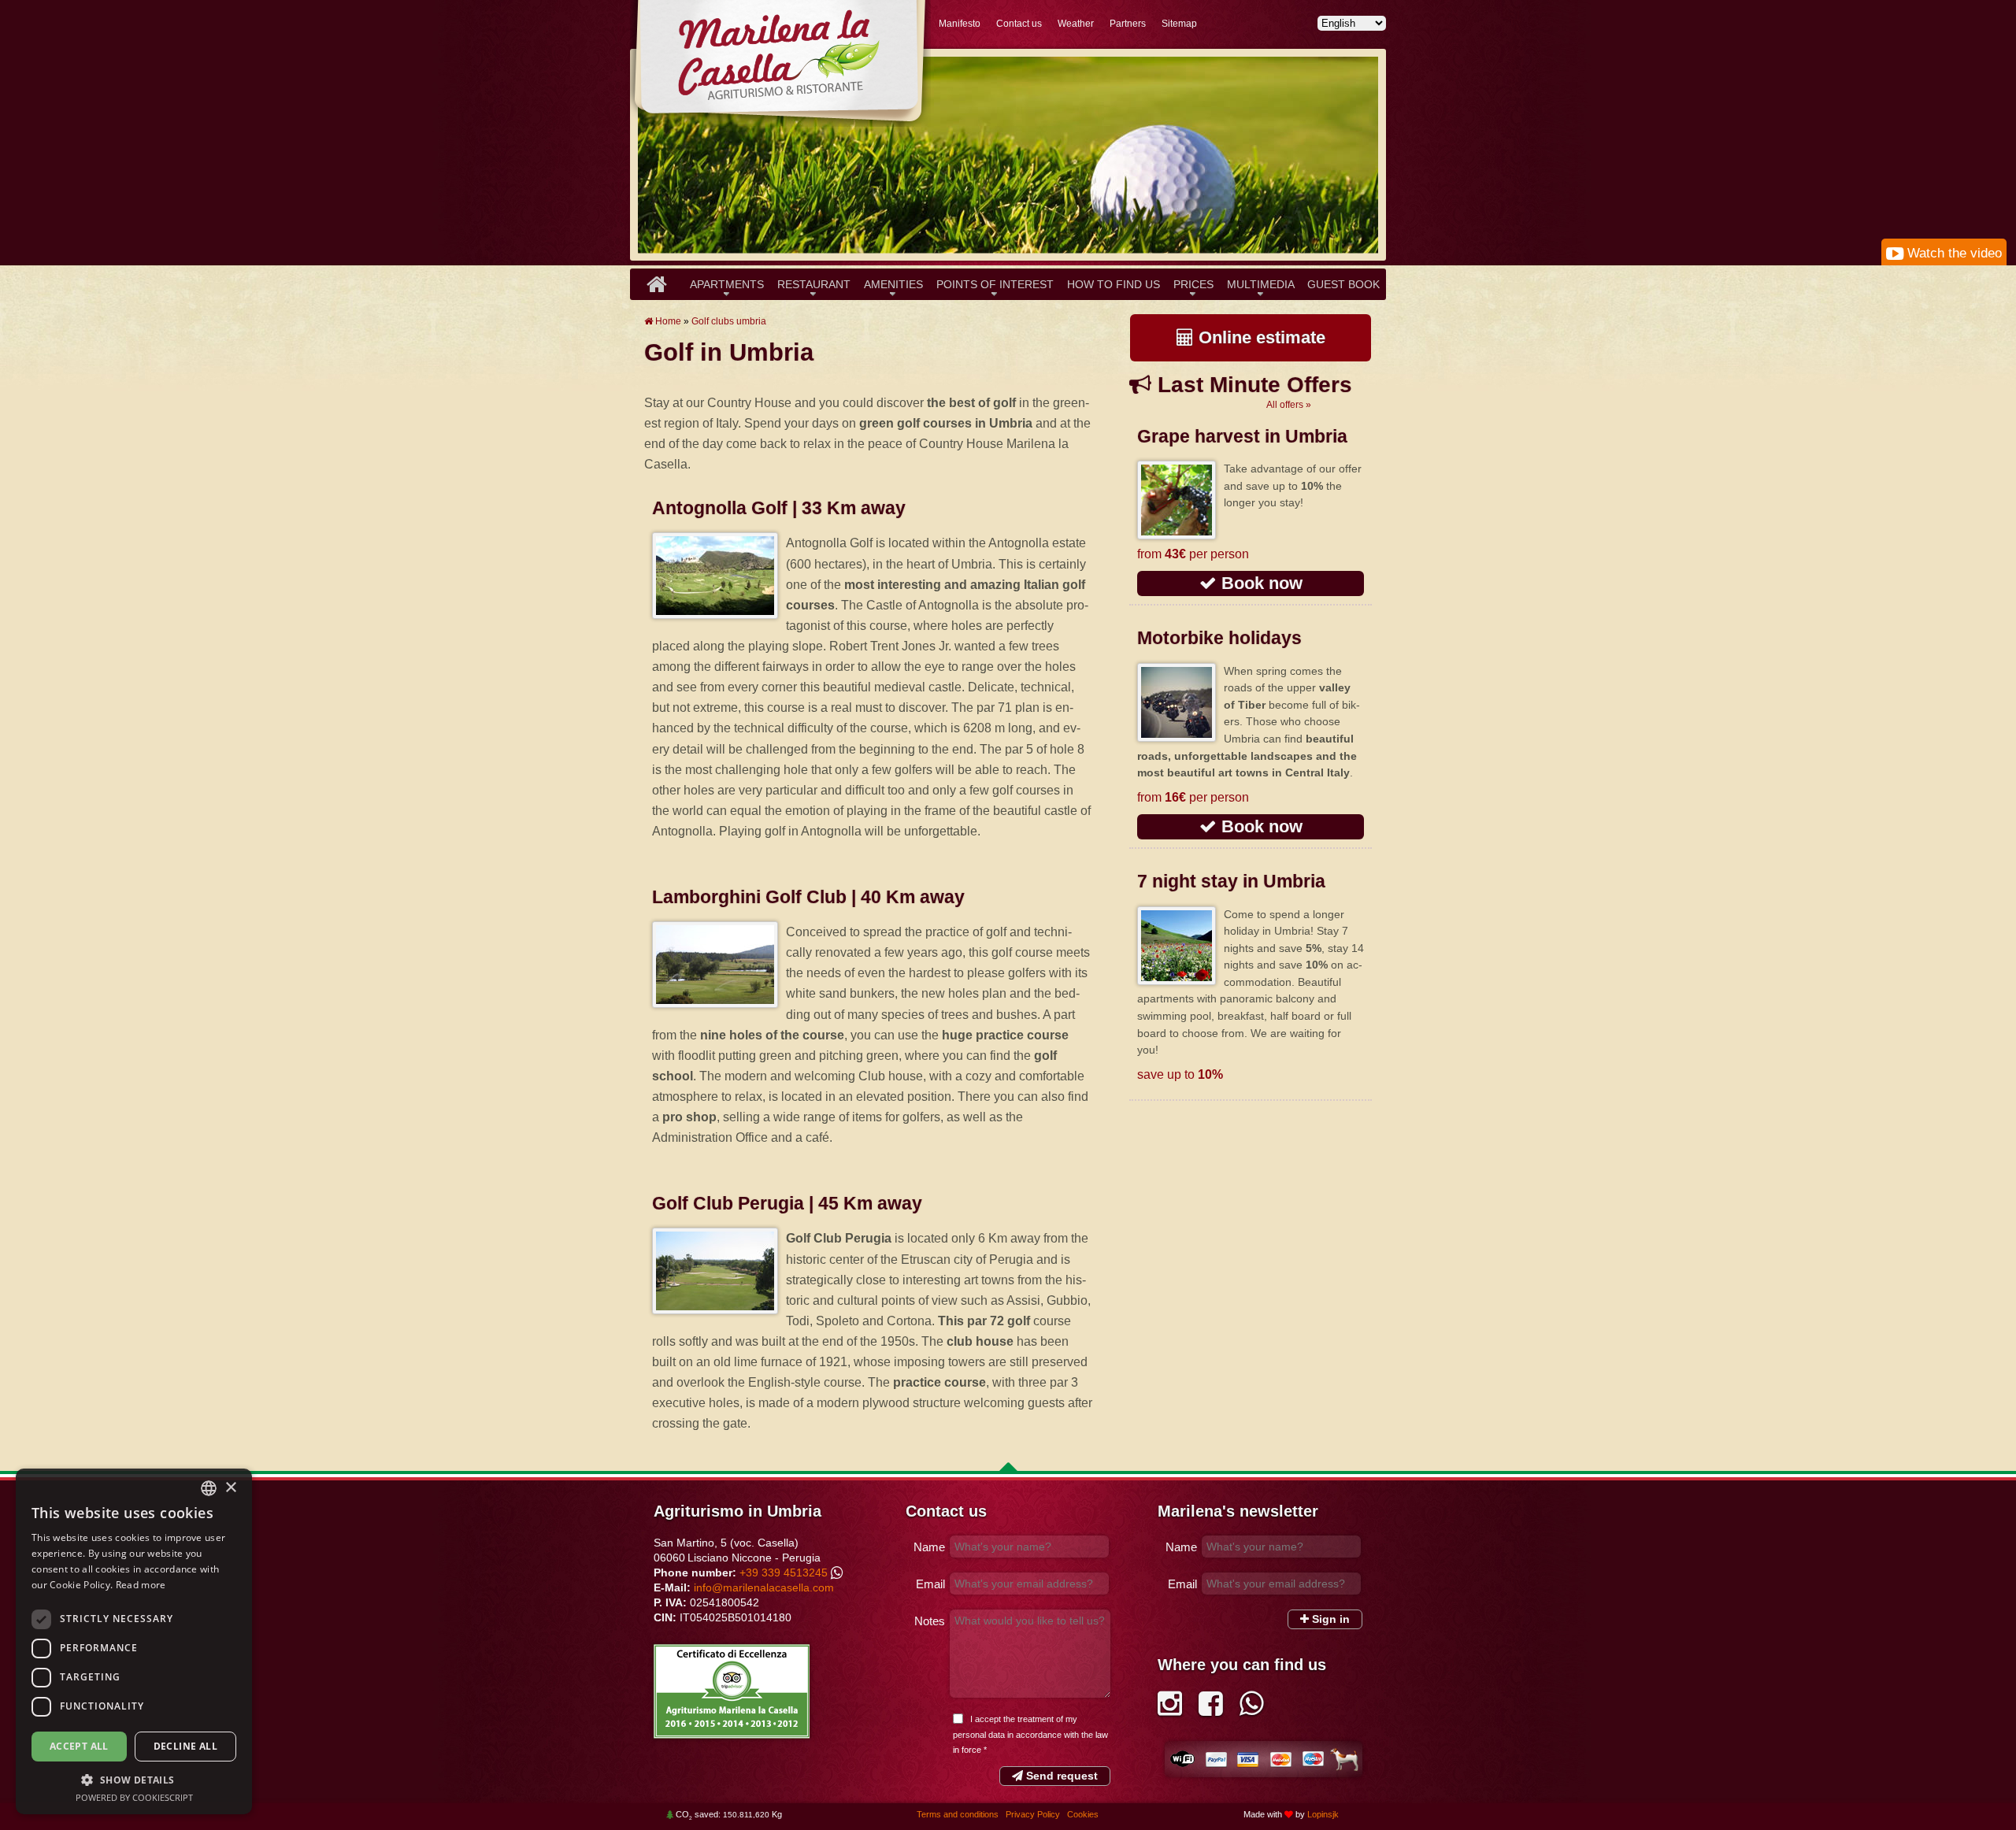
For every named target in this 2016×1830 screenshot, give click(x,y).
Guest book (1343, 284)
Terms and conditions (959, 1814)
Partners (1128, 24)
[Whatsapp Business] (1252, 1709)
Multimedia (1261, 284)
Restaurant (814, 284)
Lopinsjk (1323, 1814)
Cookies (1083, 1814)
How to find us (1114, 284)
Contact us (1019, 24)
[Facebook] (1211, 1709)
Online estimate (1260, 337)
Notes (930, 1621)
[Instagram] (1170, 1709)
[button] (134, 1780)
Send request (1060, 1776)
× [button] (230, 1488)
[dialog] (134, 1641)
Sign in (1329, 1619)
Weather (1076, 24)
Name (929, 1547)
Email (930, 1584)
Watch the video (1953, 253)
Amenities (893, 284)
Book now (1260, 583)
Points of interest (995, 284)
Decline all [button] (185, 1746)
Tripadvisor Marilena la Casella (732, 1691)
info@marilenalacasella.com (764, 1587)
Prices (1193, 284)
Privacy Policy (1034, 1814)
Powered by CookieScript (134, 1797)
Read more (141, 1585)
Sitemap (1179, 24)
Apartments (727, 284)
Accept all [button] (79, 1746)
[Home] (656, 284)
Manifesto (960, 24)
